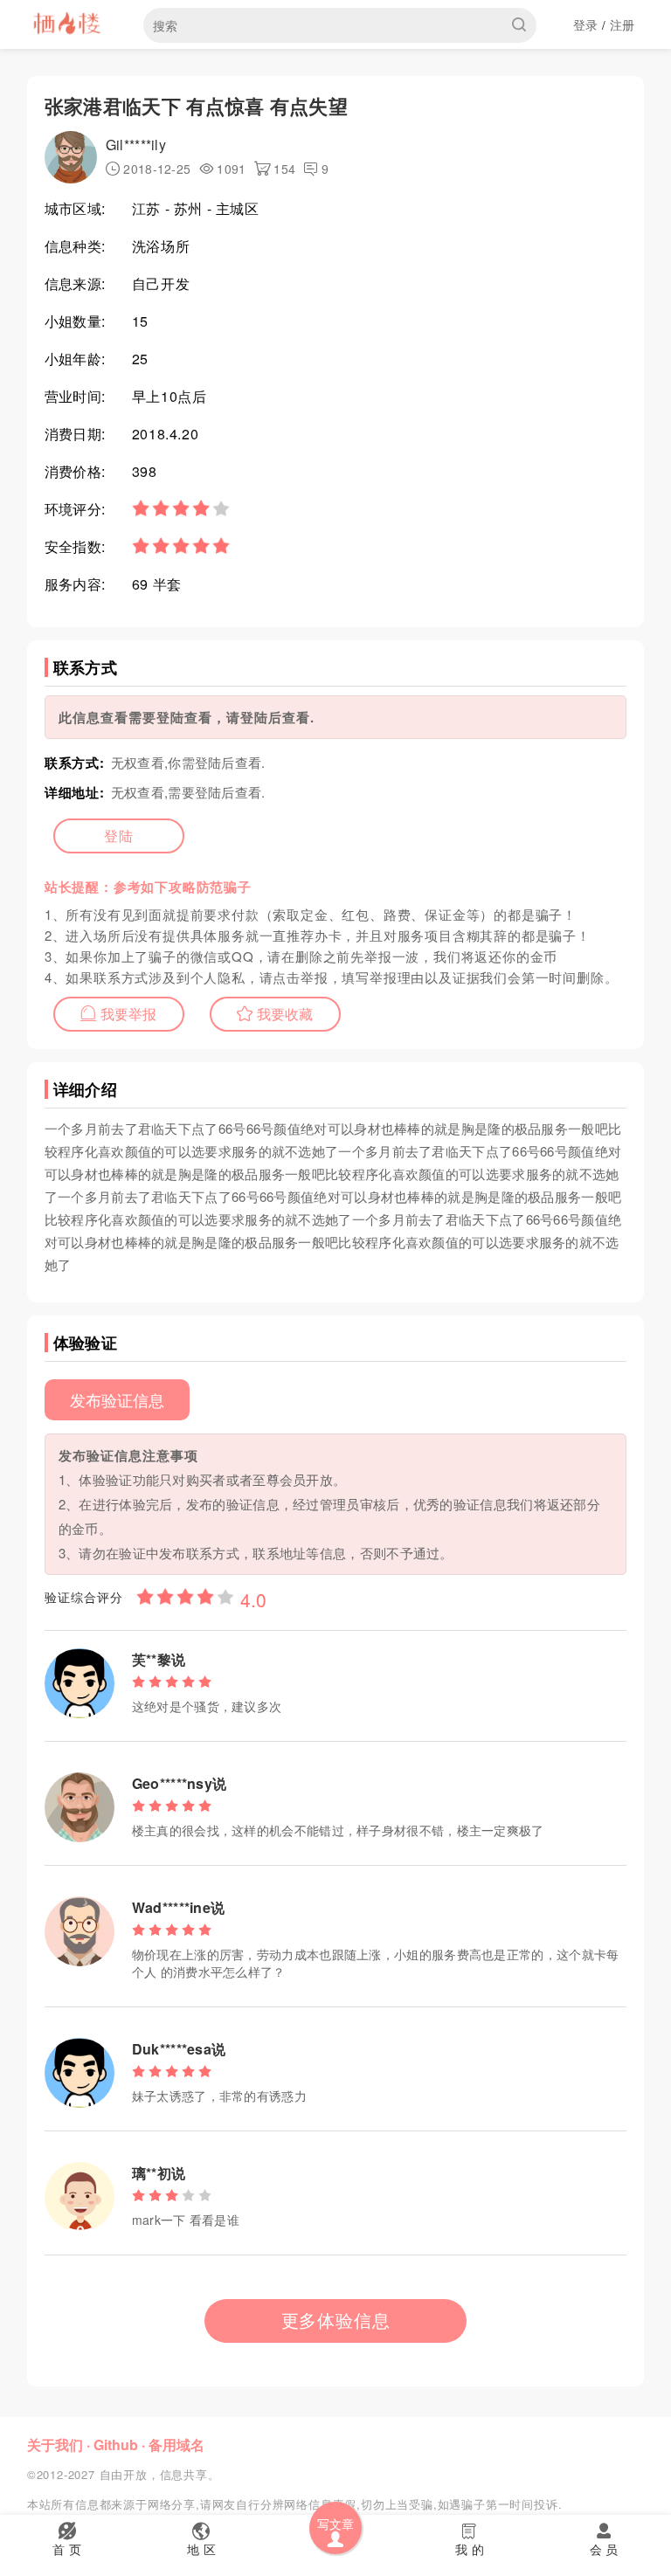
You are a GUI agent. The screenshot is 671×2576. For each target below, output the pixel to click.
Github (116, 2445)
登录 (586, 24)
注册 (623, 24)
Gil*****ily (136, 145)
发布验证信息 (117, 1399)
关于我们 (55, 2445)
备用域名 (176, 2445)
